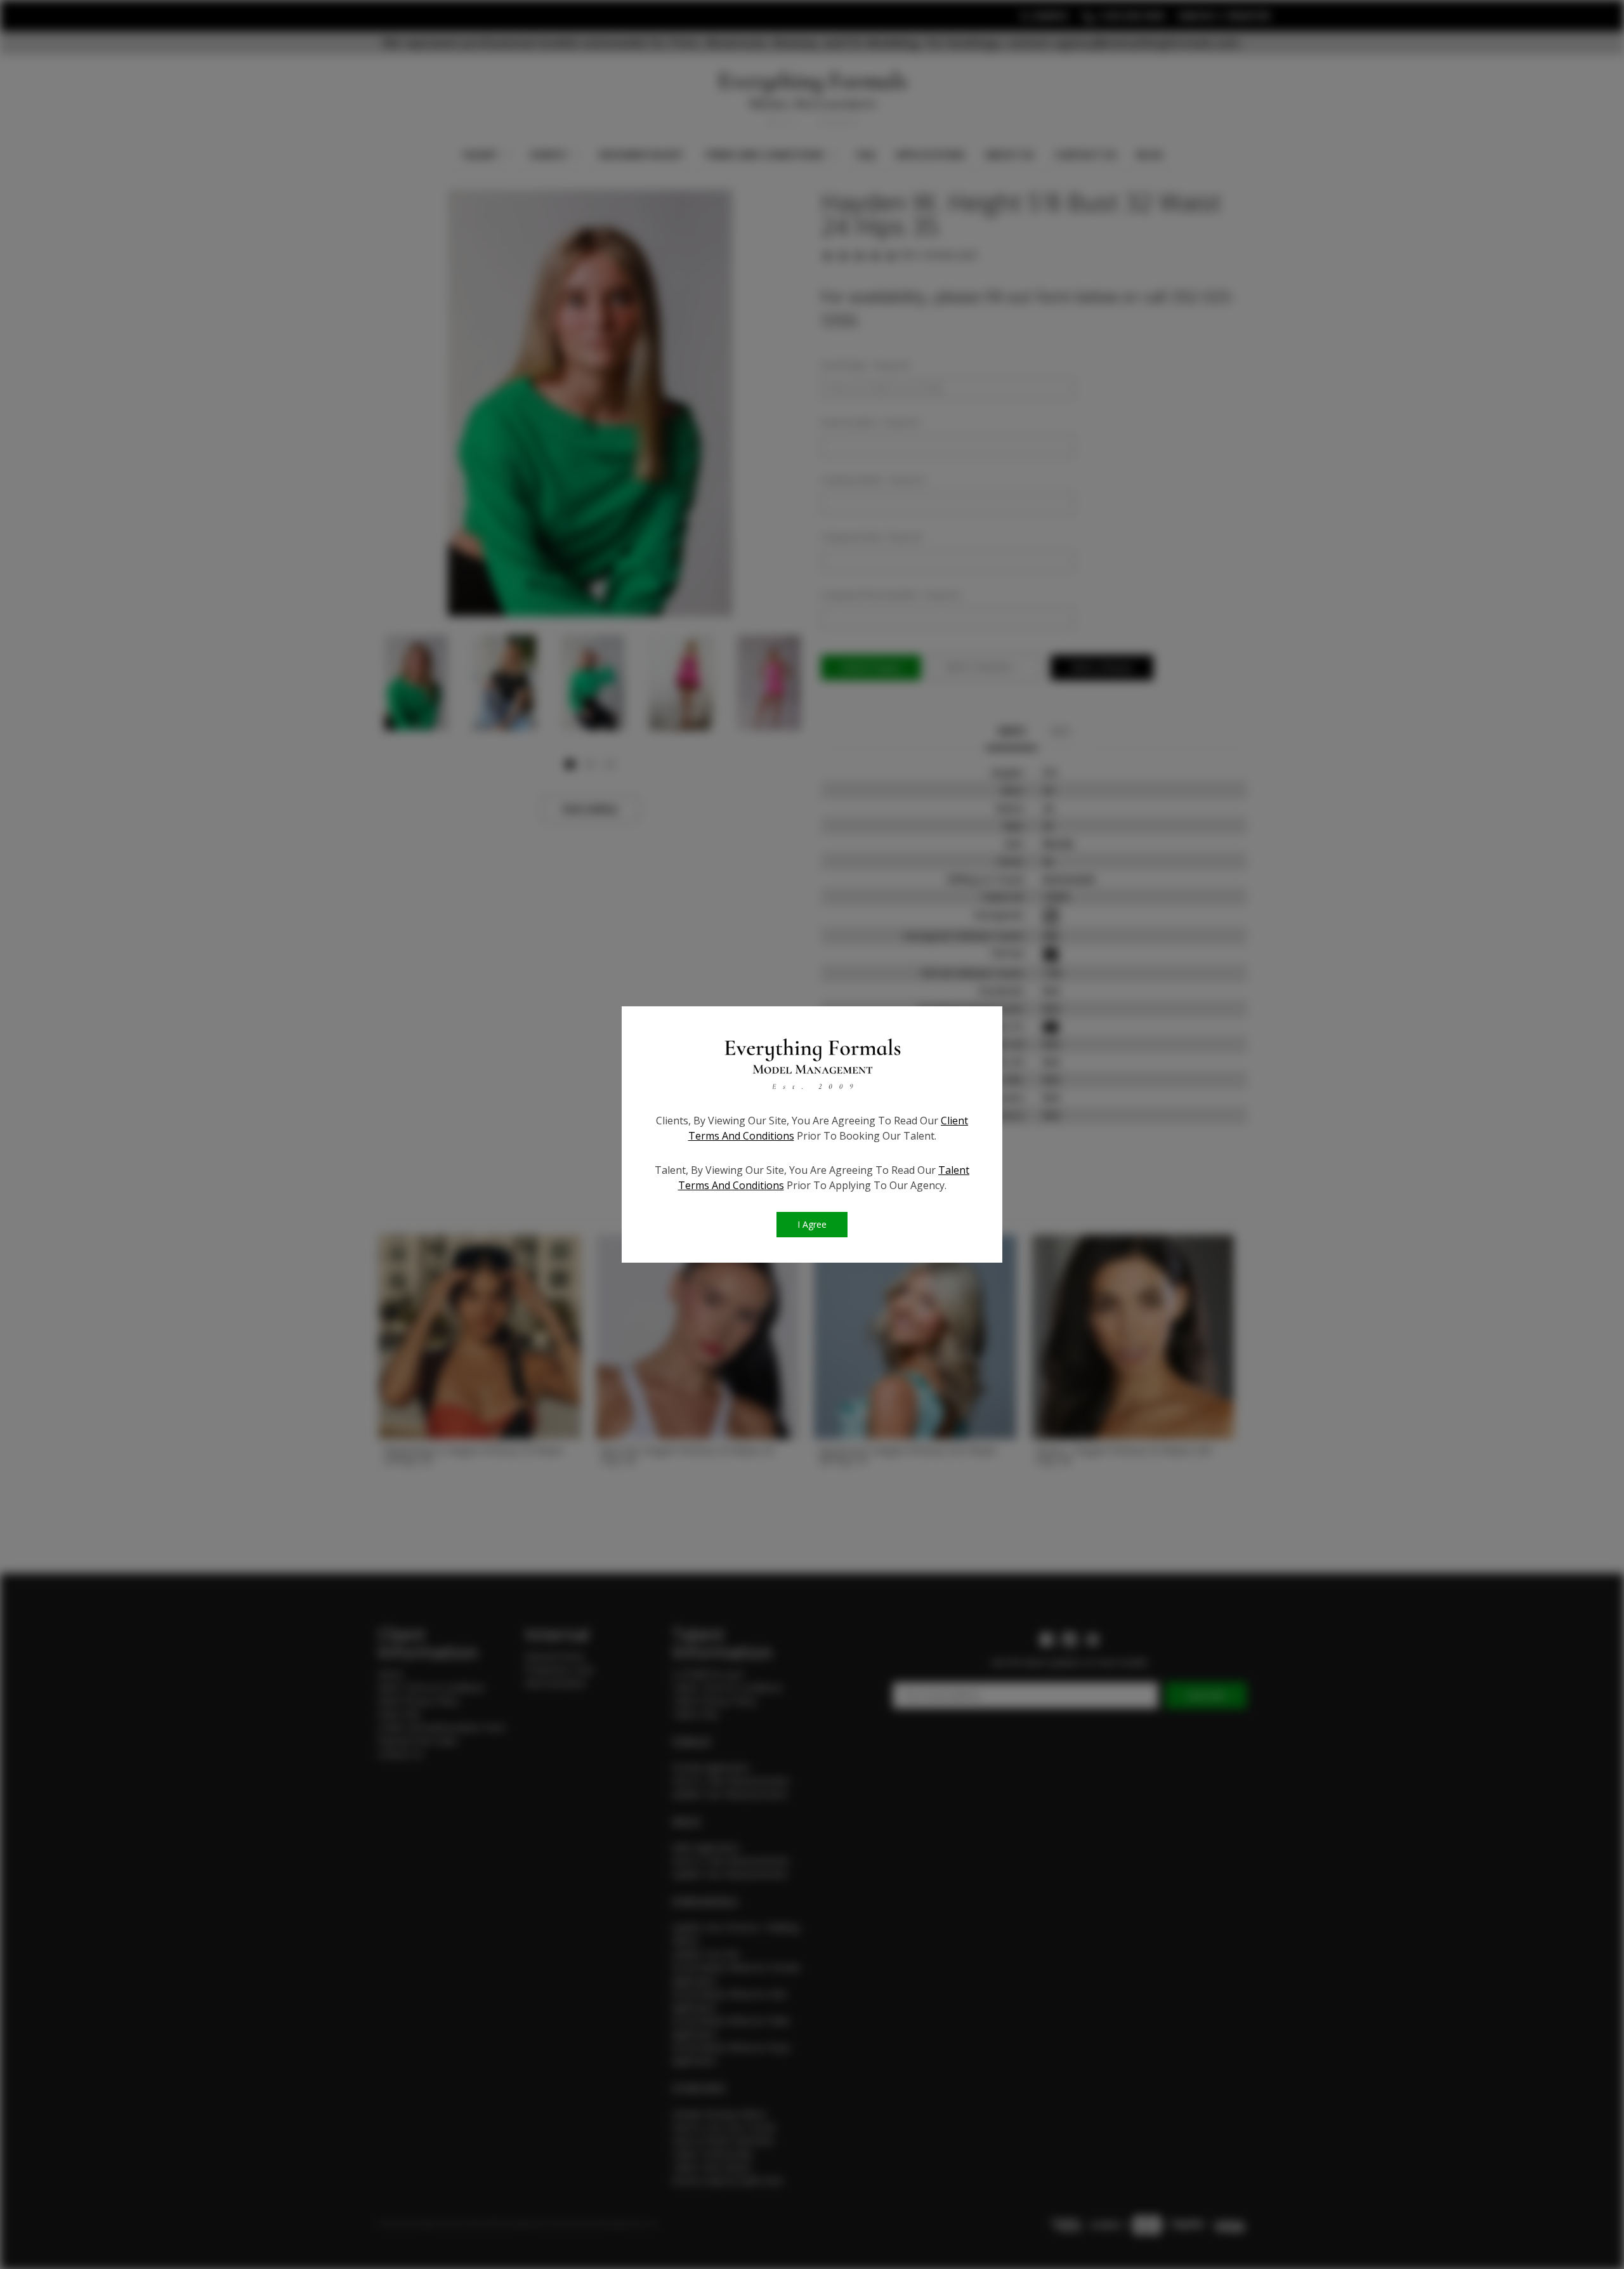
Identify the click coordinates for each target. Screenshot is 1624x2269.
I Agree (812, 1224)
